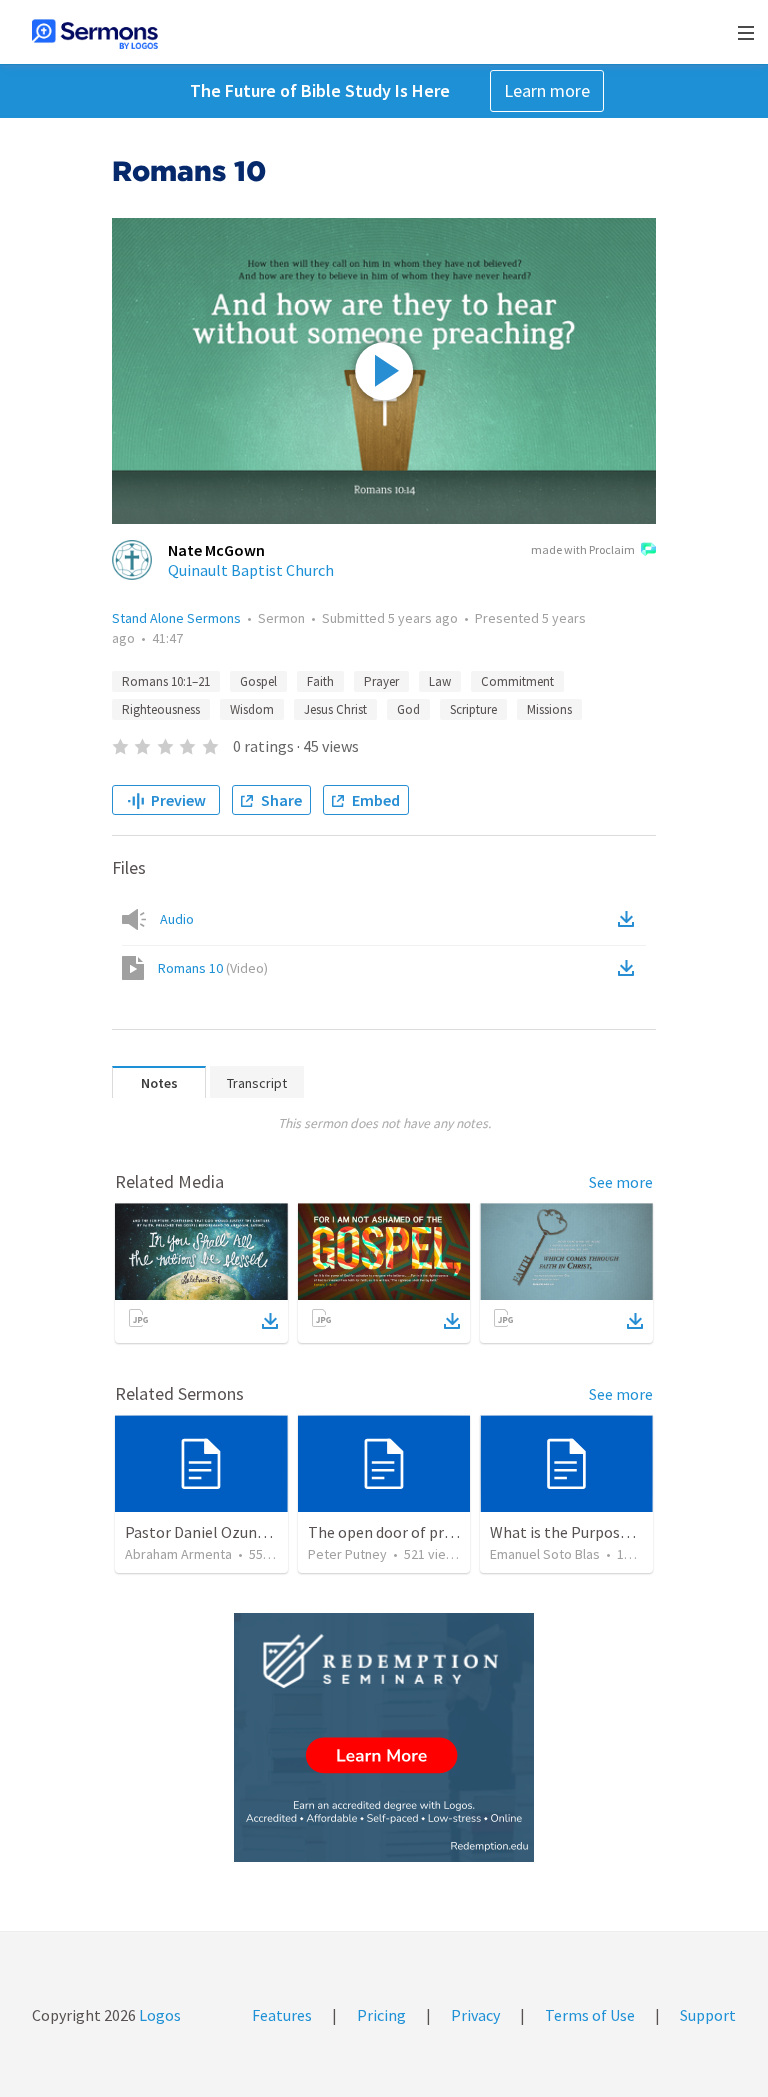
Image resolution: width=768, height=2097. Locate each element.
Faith (320, 681)
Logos (158, 2015)
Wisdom (252, 709)
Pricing (381, 2015)
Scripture (473, 709)
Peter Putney (347, 1554)
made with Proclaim (583, 549)
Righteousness (161, 709)
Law (440, 681)
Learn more (547, 90)
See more (621, 1182)
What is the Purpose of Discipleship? (614, 1532)
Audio (177, 919)
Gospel (258, 681)
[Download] (270, 1321)
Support (708, 2015)
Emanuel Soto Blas (545, 1554)
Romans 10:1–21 (166, 681)
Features (282, 2015)
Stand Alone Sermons (176, 618)
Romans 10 (213, 968)
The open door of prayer (390, 1532)
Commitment (517, 681)
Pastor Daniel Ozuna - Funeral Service (252, 1532)
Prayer (381, 681)
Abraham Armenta (178, 1554)
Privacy (475, 2015)
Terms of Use (590, 2015)
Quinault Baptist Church (251, 570)
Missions (549, 709)
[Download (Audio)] (630, 919)
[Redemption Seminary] (384, 1737)
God (408, 709)
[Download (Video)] (630, 968)
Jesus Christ (335, 709)
